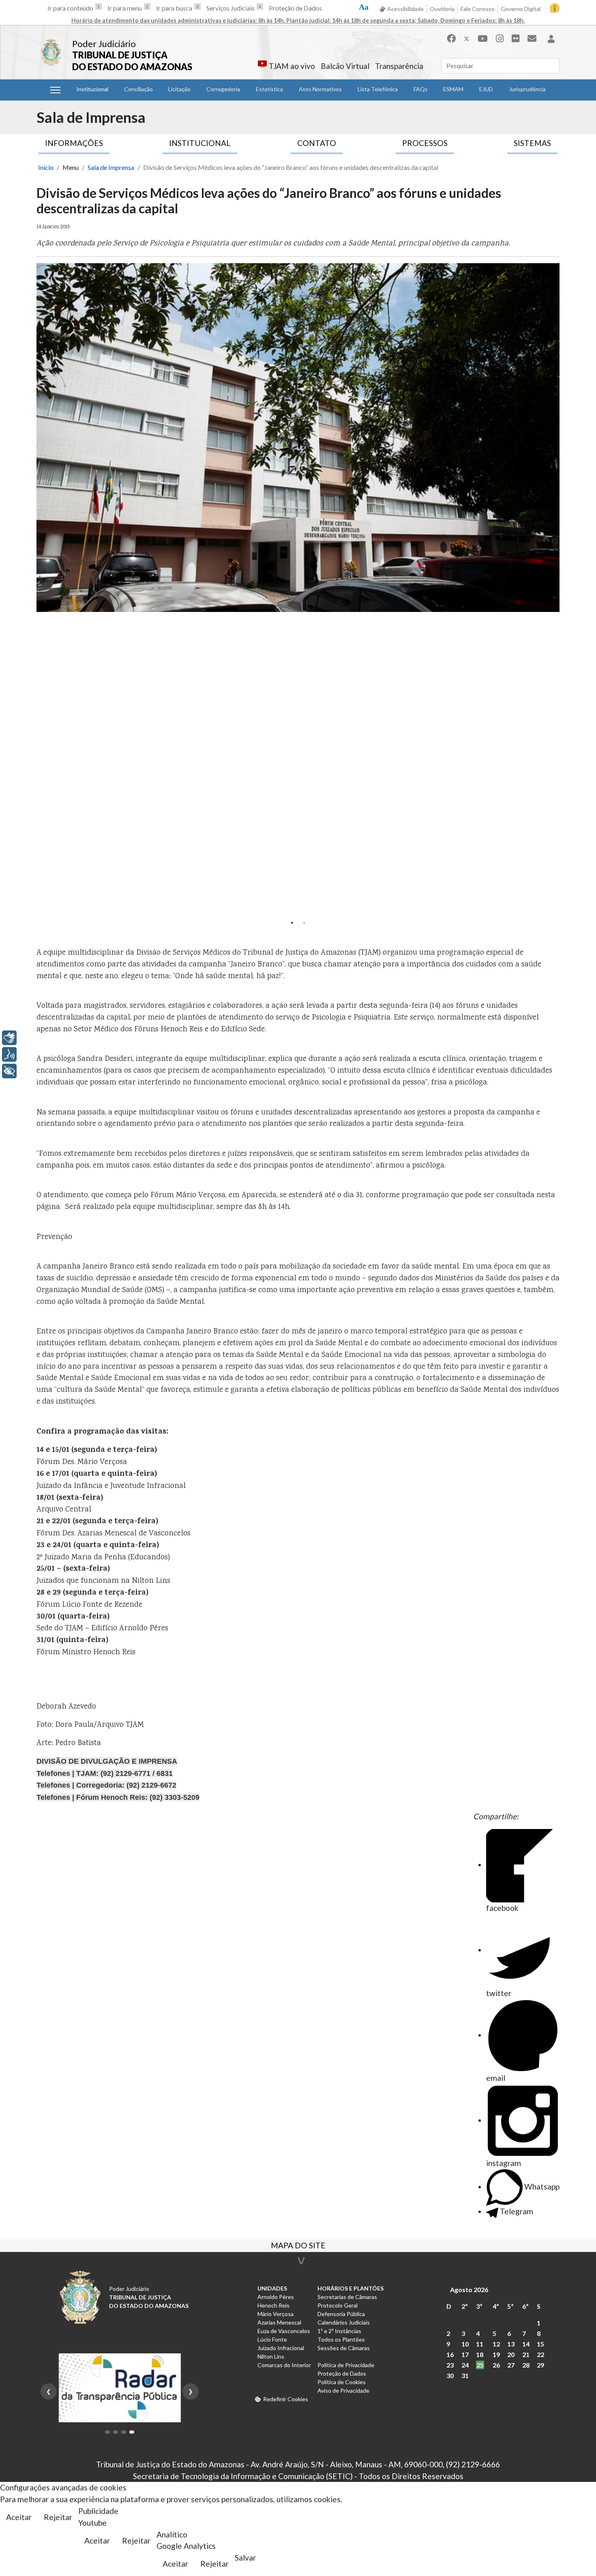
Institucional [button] (92, 89)
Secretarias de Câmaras (347, 2297)
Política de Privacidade (346, 2365)
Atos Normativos (320, 89)
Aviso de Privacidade (343, 2390)
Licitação (179, 89)
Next (551, 590)
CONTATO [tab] (317, 143)
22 (540, 2354)
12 (496, 2344)
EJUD (486, 89)
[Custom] (532, 38)
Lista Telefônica (378, 89)
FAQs (421, 89)
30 (450, 2375)
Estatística (269, 89)
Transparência (399, 66)
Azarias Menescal (279, 2322)
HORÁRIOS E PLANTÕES (351, 2288)
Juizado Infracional (281, 2348)
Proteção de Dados (295, 8)
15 (540, 2344)
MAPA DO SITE (298, 2246)
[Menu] (55, 90)
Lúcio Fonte (272, 2339)
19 (496, 2354)
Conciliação (138, 89)
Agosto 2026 (469, 2289)
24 (465, 2365)
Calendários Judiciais (344, 2322)
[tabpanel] (298, 438)
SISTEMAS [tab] (532, 143)
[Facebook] (451, 38)
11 (480, 2344)
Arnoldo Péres (276, 2297)
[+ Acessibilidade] (9, 1071)
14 (526, 2344)
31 (465, 2375)
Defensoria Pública (341, 2314)
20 (511, 2354)
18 (480, 2354)
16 (450, 2354)
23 (450, 2365)
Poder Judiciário (104, 44)
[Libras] (9, 1038)
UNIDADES (272, 2288)
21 (526, 2354)
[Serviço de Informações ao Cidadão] (555, 8)
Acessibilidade (405, 9)
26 (496, 2365)
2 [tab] (304, 923)
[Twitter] (467, 38)
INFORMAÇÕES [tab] (74, 143)
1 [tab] (292, 923)
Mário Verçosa (275, 2314)
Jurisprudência (527, 89)
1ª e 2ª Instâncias (339, 2331)
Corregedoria (223, 89)
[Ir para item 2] (116, 2432)
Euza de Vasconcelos (284, 2331)
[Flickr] (516, 38)
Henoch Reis (273, 2305)
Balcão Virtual (345, 66)
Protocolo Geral (338, 2305)
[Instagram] (500, 38)
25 (480, 2365)
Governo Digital (521, 9)
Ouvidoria (442, 9)
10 (465, 2344)
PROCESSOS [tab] (425, 143)
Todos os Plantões (341, 2339)
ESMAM (453, 89)
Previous (45, 590)
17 (465, 2354)
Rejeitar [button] (58, 2517)
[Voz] (9, 1054)
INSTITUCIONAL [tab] (200, 143)
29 (540, 2365)
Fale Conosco (478, 9)
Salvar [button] (245, 2558)
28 (526, 2365)
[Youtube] (483, 38)
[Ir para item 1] (107, 2432)
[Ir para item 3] (124, 2432)
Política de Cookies (342, 2382)
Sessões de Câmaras (344, 2348)
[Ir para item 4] (132, 2432)
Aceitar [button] (19, 2517)
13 (511, 2344)
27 (511, 2365)
